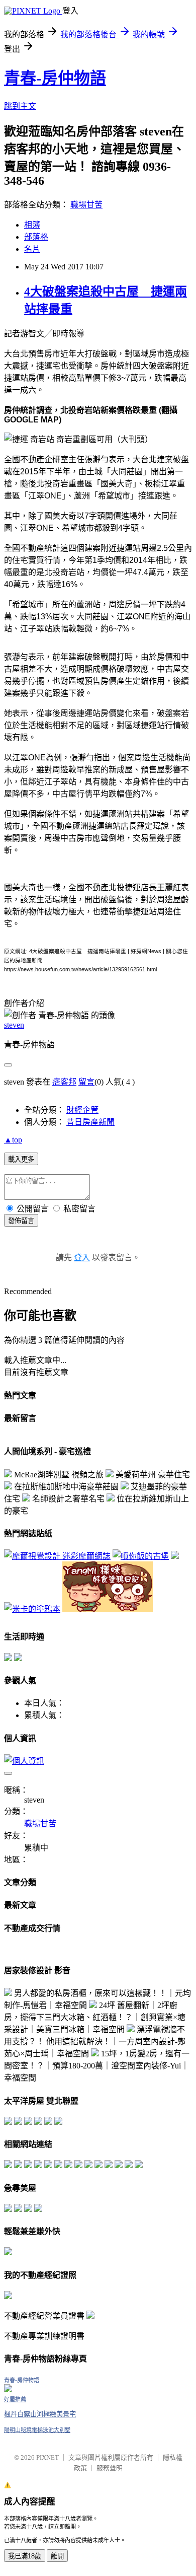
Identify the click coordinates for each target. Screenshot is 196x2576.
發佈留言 (21, 1221)
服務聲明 (110, 2468)
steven (14, 1025)
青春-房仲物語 (55, 78)
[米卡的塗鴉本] (32, 1609)
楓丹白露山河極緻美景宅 (40, 2414)
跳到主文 (20, 106)
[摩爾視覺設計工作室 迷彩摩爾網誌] (57, 1556)
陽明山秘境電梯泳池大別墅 (37, 2430)
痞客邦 (64, 1082)
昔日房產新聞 (90, 1122)
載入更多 (21, 1159)
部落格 (36, 237)
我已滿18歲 (25, 2556)
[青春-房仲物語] (8, 2389)
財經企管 (82, 1110)
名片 (32, 249)
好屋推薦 (15, 2399)
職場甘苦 (86, 205)
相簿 (32, 225)
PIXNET (47, 2457)
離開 (57, 2556)
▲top (13, 1140)
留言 (86, 1082)
